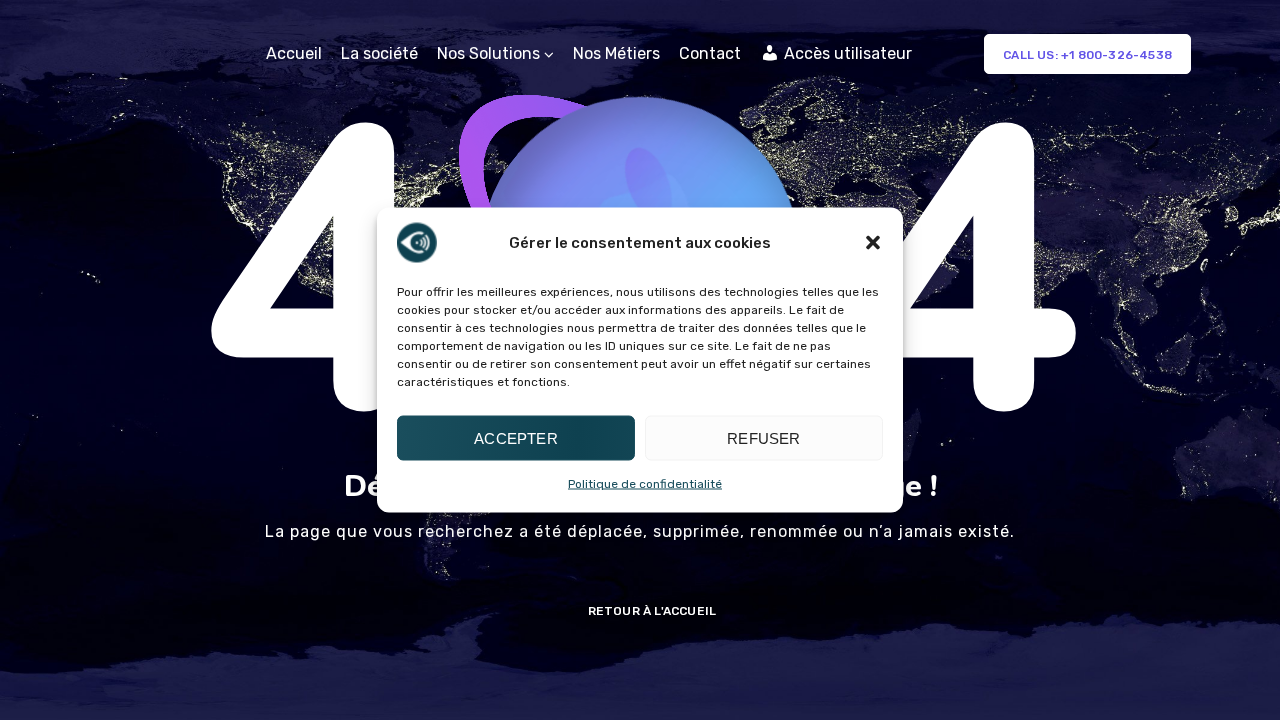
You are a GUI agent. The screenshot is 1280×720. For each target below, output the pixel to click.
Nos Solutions (488, 53)
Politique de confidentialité (645, 484)
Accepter (516, 437)
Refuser (763, 437)
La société (379, 53)
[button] (873, 243)
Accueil (294, 53)
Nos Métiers (616, 53)
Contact (710, 53)
